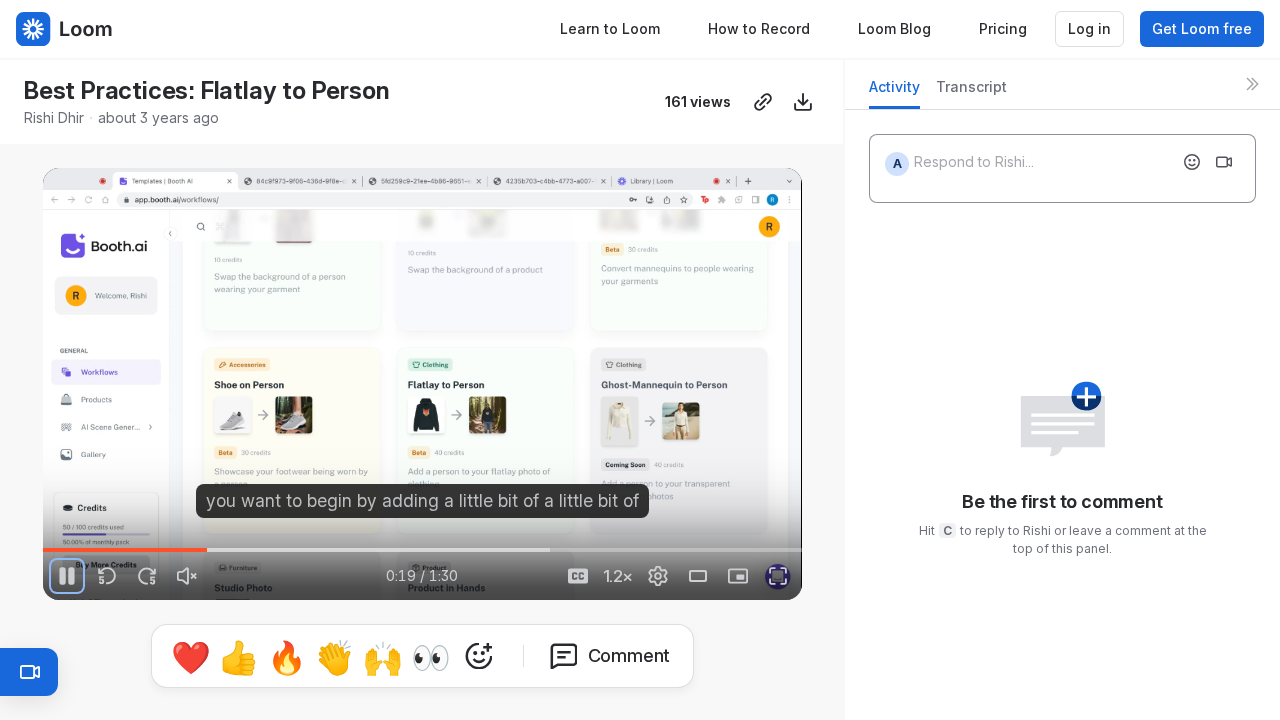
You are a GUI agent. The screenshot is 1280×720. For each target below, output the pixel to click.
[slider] (422, 550)
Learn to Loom (610, 28)
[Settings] (658, 576)
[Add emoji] (1192, 162)
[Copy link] (763, 102)
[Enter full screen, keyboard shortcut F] (778, 576)
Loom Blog (894, 28)
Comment (629, 655)
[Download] (803, 102)
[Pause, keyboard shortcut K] (67, 576)
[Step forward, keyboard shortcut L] (147, 576)
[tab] (894, 92)
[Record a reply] (1224, 162)
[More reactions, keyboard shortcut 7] (479, 656)
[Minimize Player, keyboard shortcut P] (738, 576)
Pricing (1003, 28)
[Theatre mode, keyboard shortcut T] (698, 576)
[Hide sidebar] (1252, 84)
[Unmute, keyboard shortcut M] (187, 576)
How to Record (759, 28)
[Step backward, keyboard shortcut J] (107, 576)
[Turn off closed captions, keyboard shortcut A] (578, 576)
